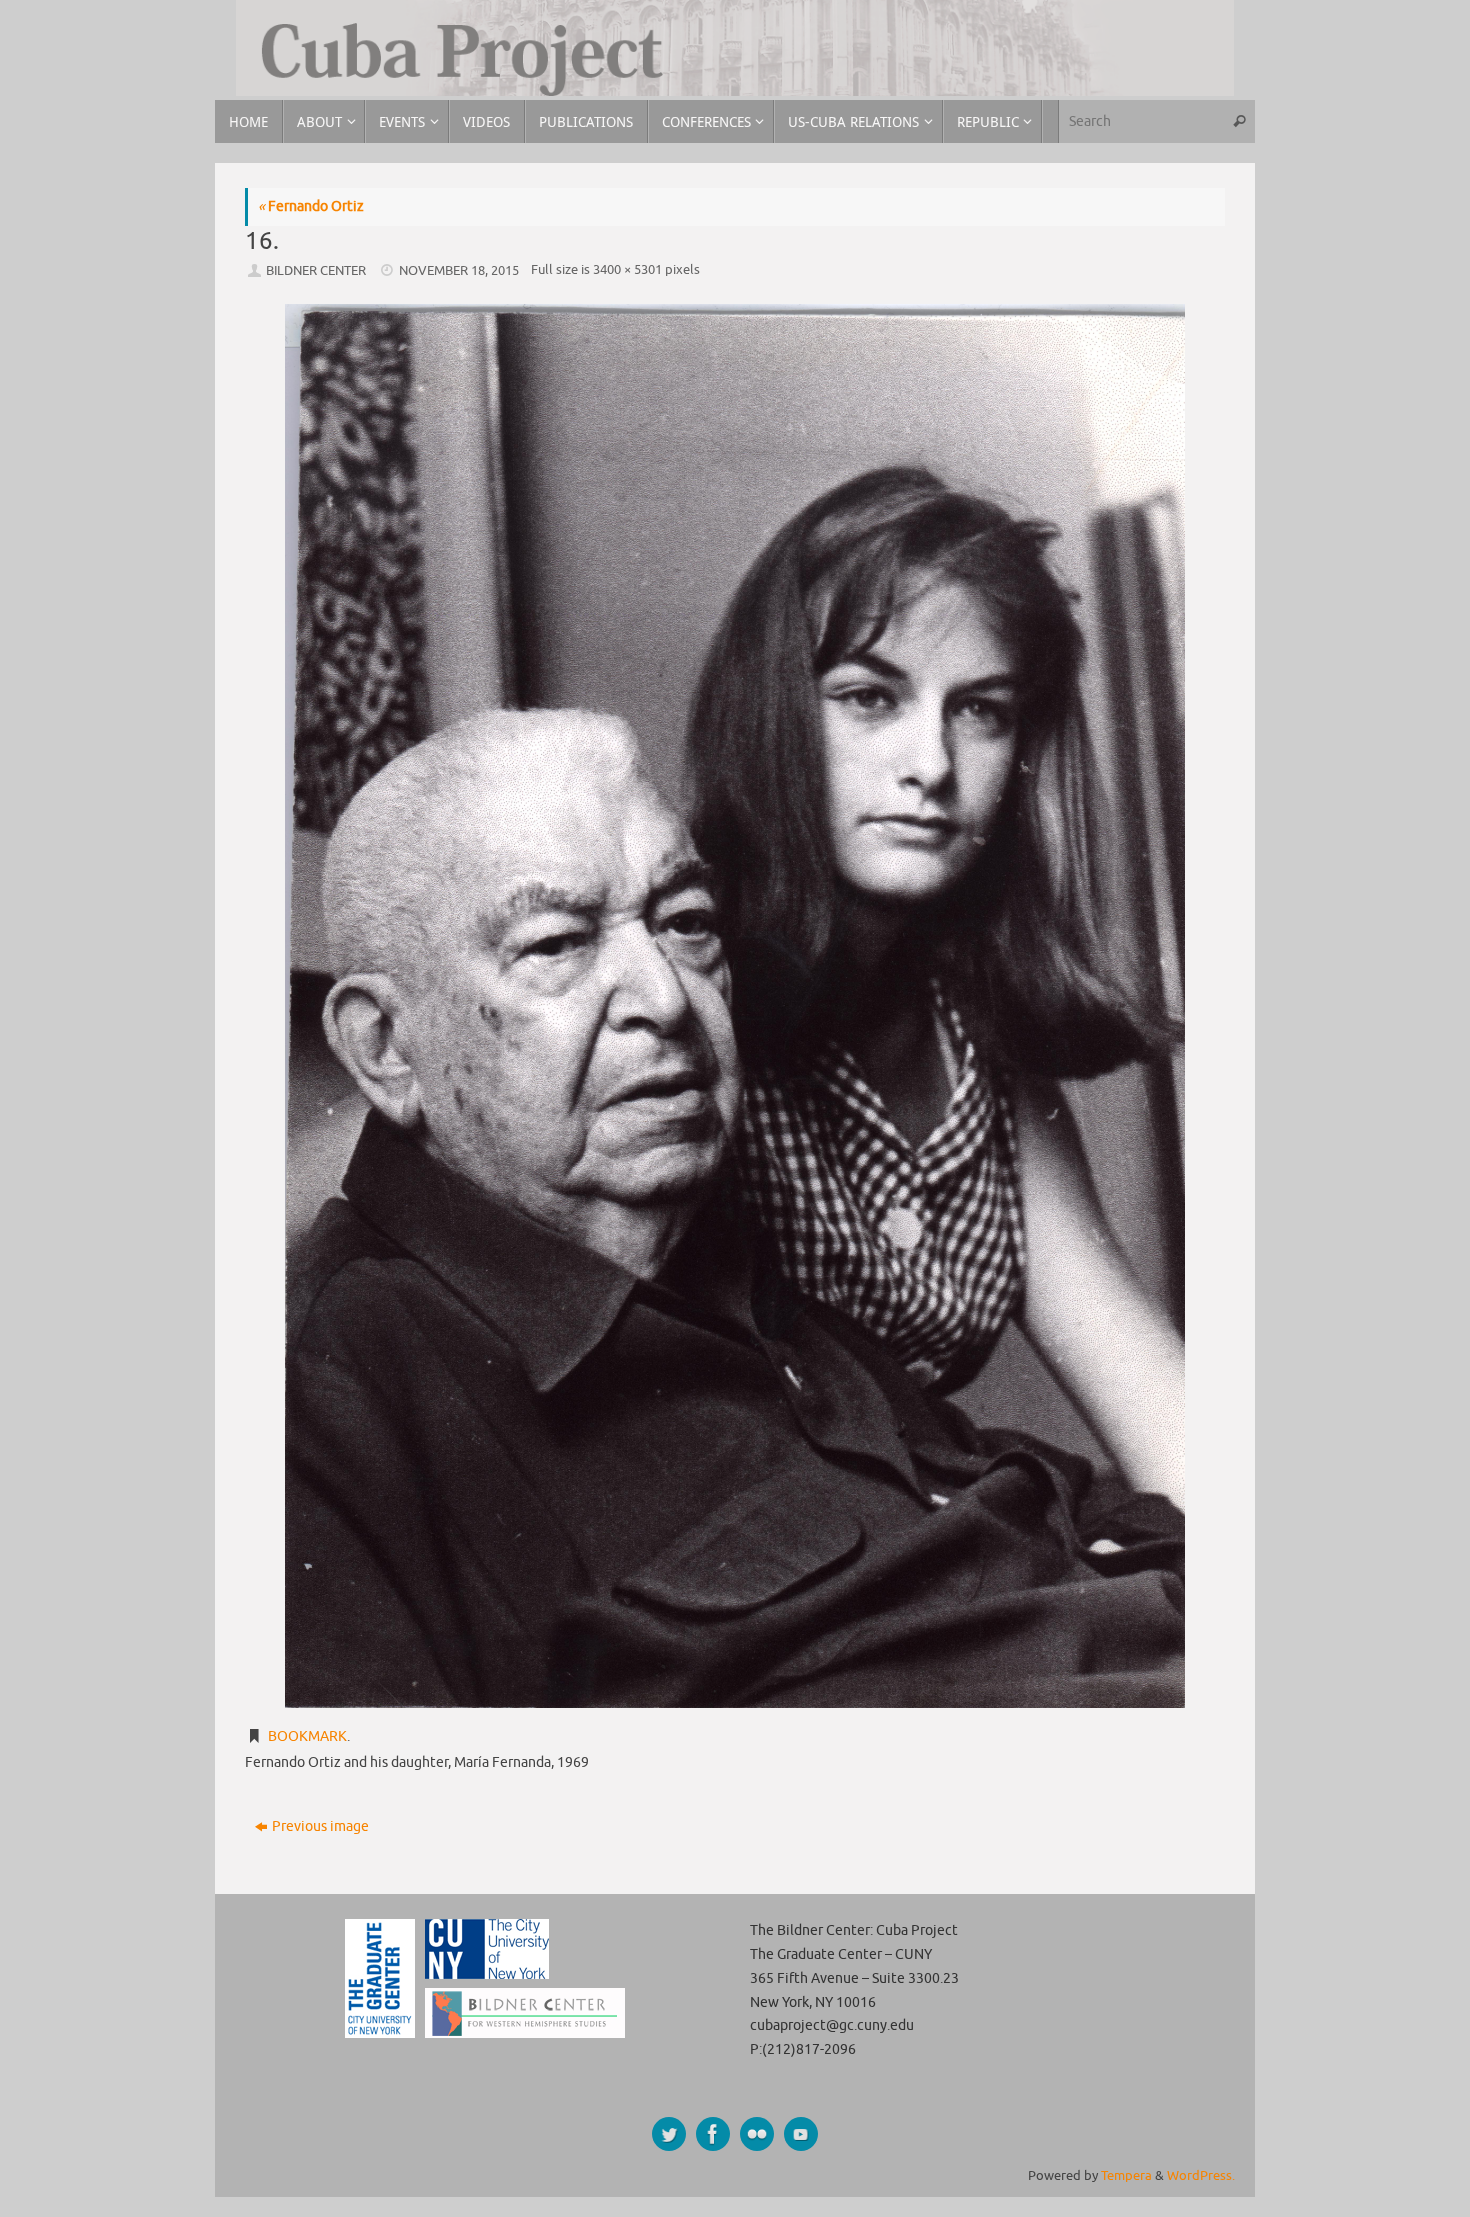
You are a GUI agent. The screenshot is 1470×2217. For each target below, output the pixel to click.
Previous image (320, 1826)
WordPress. (1201, 2176)
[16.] (735, 1005)
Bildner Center (316, 271)
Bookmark (307, 1736)
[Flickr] (757, 2134)
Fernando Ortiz (311, 206)
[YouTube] (801, 2134)
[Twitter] (669, 2134)
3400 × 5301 (627, 270)
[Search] (1239, 121)
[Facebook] (713, 2134)
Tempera (1126, 2176)
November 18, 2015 (459, 271)
